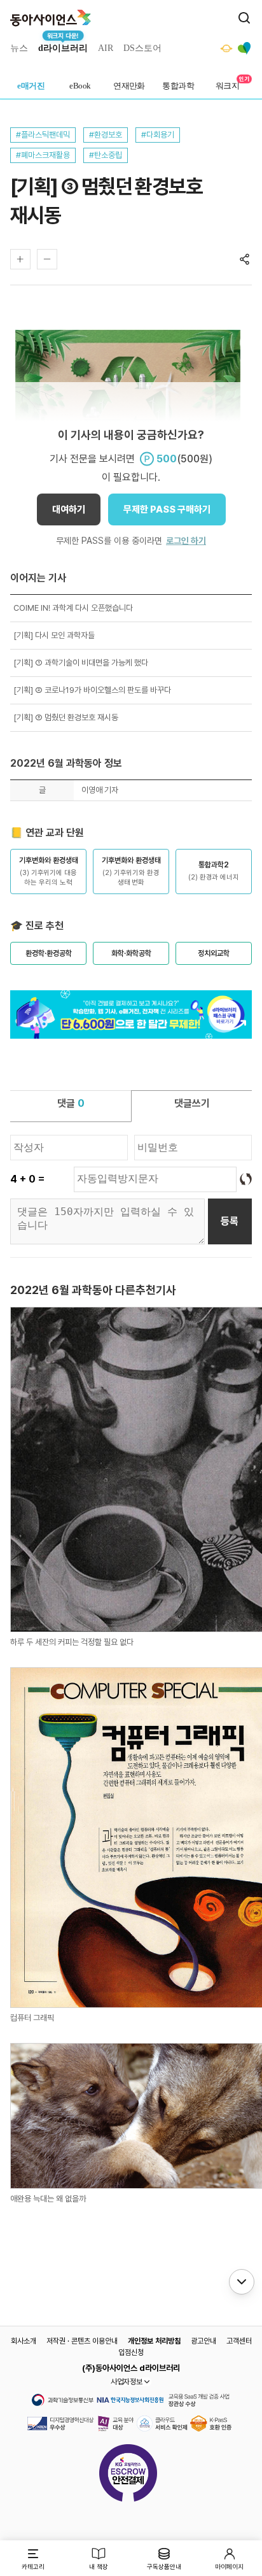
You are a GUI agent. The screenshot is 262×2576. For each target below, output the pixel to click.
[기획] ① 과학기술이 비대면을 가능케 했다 (81, 663)
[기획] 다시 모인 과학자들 (54, 635)
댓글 (71, 1103)
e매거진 (31, 86)
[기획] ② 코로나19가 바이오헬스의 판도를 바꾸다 (92, 690)
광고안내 (203, 2341)
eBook (80, 86)
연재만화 (129, 86)
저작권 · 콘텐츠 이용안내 (82, 2341)
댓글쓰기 (192, 1103)
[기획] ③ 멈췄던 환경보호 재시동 (66, 717)
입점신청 (131, 2352)
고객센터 (239, 2341)
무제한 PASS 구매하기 (167, 509)
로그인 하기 (186, 541)
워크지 (227, 86)
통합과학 (178, 86)
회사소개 (24, 2341)
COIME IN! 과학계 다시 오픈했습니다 (73, 608)
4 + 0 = (27, 1179)
